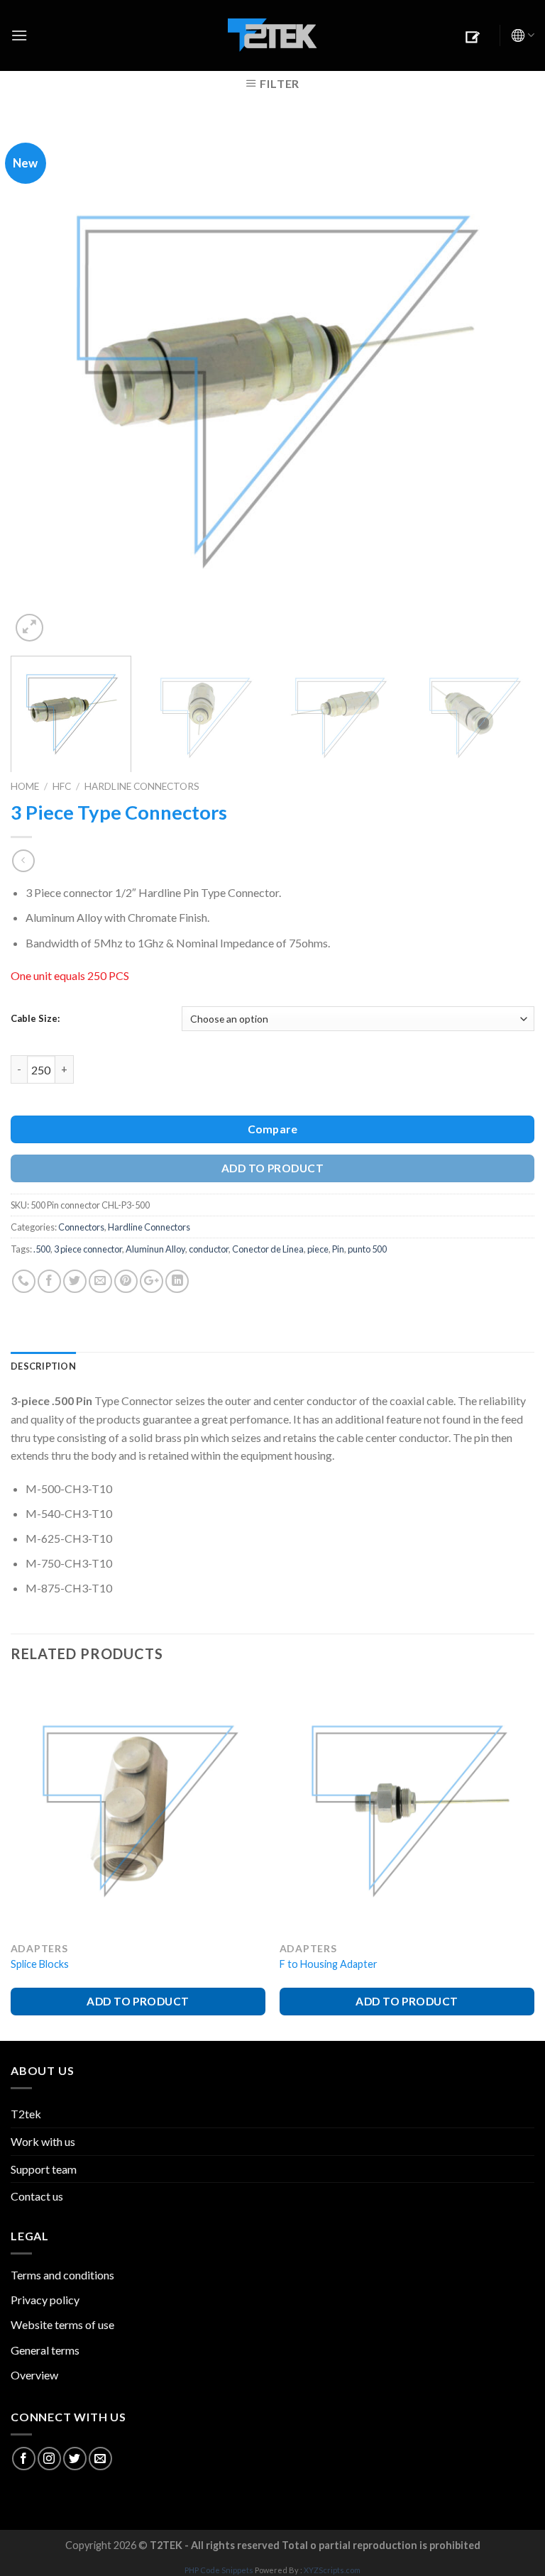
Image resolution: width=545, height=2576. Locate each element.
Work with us (43, 2141)
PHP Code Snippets (219, 2570)
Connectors (81, 1227)
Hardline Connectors (142, 786)
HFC (62, 786)
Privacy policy (45, 2300)
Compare (272, 1129)
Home (25, 786)
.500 (42, 1249)
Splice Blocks (40, 1964)
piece (318, 1249)
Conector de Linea (268, 1249)
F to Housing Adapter (329, 1964)
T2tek (26, 2114)
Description (43, 1366)
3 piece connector (88, 1249)
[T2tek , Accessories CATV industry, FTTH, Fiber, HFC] (272, 36)
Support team (44, 2169)
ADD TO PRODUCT (273, 1168)
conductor (209, 1249)
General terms (45, 2350)
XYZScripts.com (332, 2570)
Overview (34, 2375)
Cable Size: (35, 1018)
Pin (338, 1249)
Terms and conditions (62, 2275)
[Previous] (39, 383)
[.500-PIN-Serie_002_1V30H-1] (272, 381)
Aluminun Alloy (155, 1249)
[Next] (506, 383)
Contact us (37, 2196)
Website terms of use (62, 2324)
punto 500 (367, 1249)
